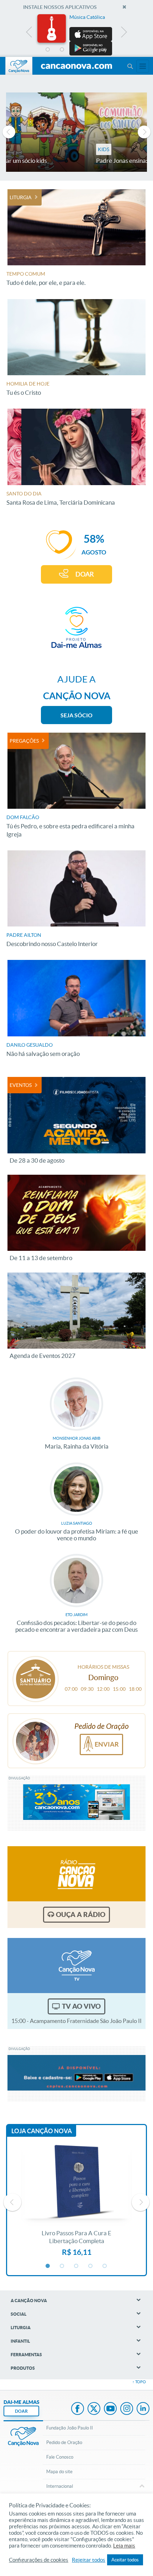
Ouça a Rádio (81, 1914)
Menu (130, 66)
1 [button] (48, 50)
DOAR (85, 574)
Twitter (94, 2409)
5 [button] (105, 50)
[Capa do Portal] (76, 67)
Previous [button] (29, 34)
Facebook (78, 2409)
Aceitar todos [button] (125, 2560)
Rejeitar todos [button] (89, 2560)
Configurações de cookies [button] (39, 2560)
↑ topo (139, 2382)
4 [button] (91, 50)
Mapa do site (59, 2472)
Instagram (127, 2409)
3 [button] (76, 50)
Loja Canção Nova (42, 2131)
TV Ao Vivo (81, 2006)
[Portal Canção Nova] (19, 66)
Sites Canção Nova (143, 66)
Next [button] (124, 34)
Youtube (110, 2409)
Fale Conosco (60, 2457)
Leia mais (124, 2546)
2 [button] (62, 50)
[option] (76, 35)
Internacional (60, 2486)
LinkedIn (143, 2409)
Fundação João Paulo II (70, 2428)
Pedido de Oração (64, 2442)
